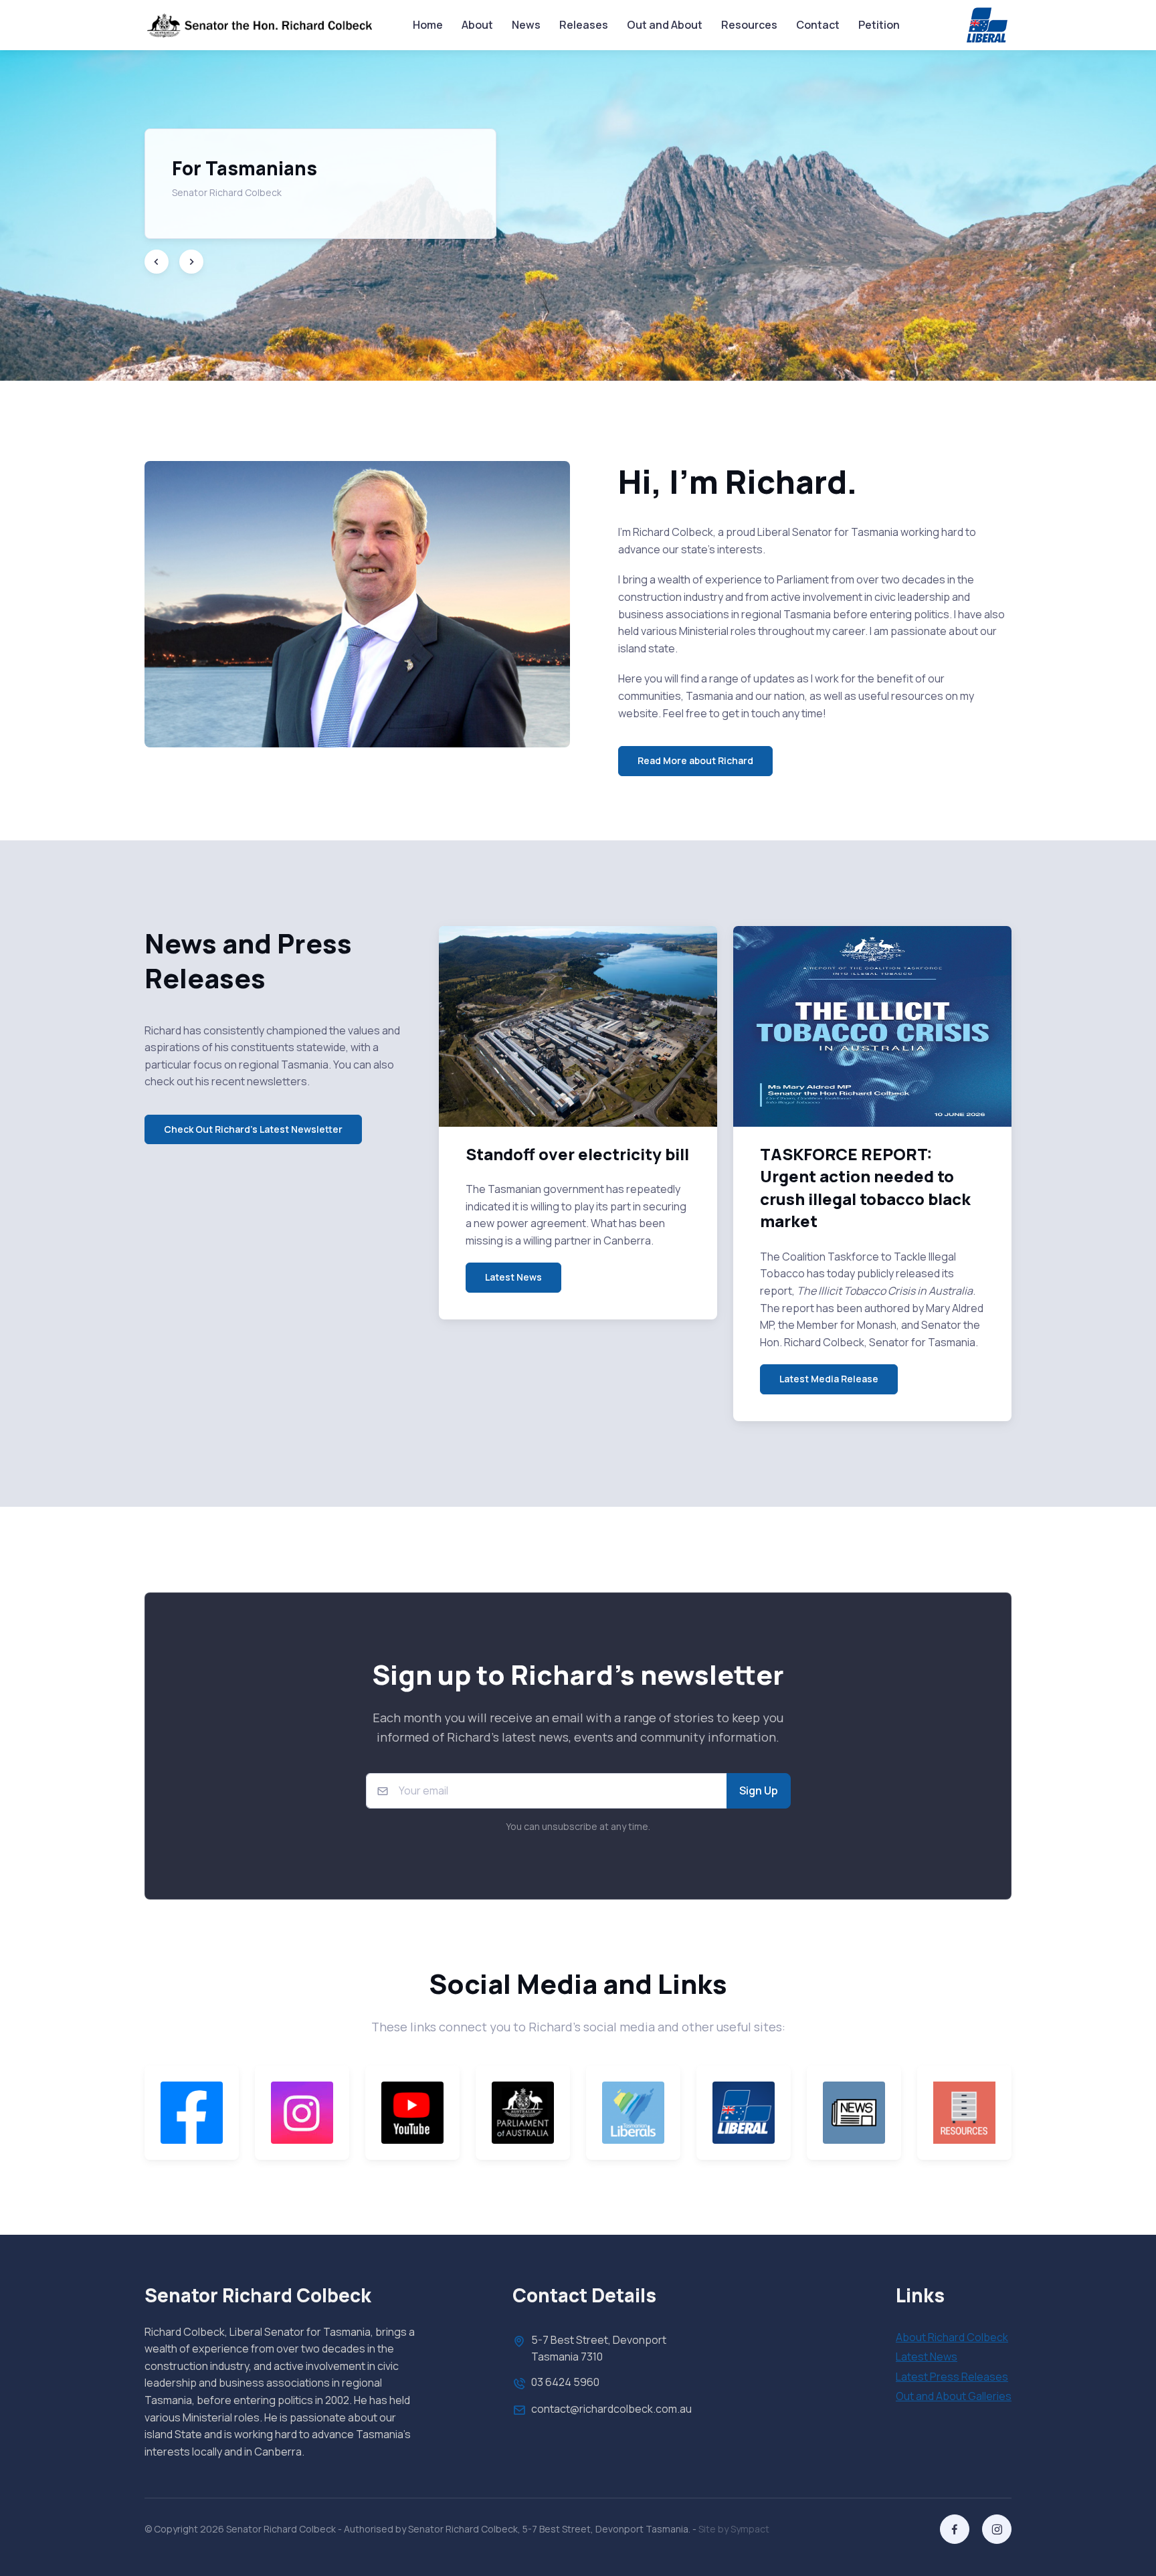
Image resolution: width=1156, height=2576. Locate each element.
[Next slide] (191, 262)
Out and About (665, 25)
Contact (818, 25)
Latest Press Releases (952, 2377)
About (477, 25)
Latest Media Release (829, 1379)
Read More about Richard (695, 760)
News (526, 25)
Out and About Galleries (954, 2396)
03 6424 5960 (565, 2382)
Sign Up (759, 1790)
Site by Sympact (734, 2529)
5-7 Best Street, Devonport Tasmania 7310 (599, 2349)
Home (428, 25)
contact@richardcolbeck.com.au (611, 2409)
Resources (749, 25)
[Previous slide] (157, 262)
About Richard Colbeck (952, 2337)
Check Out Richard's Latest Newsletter (253, 1129)
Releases (584, 25)
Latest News (513, 1277)
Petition (879, 25)
